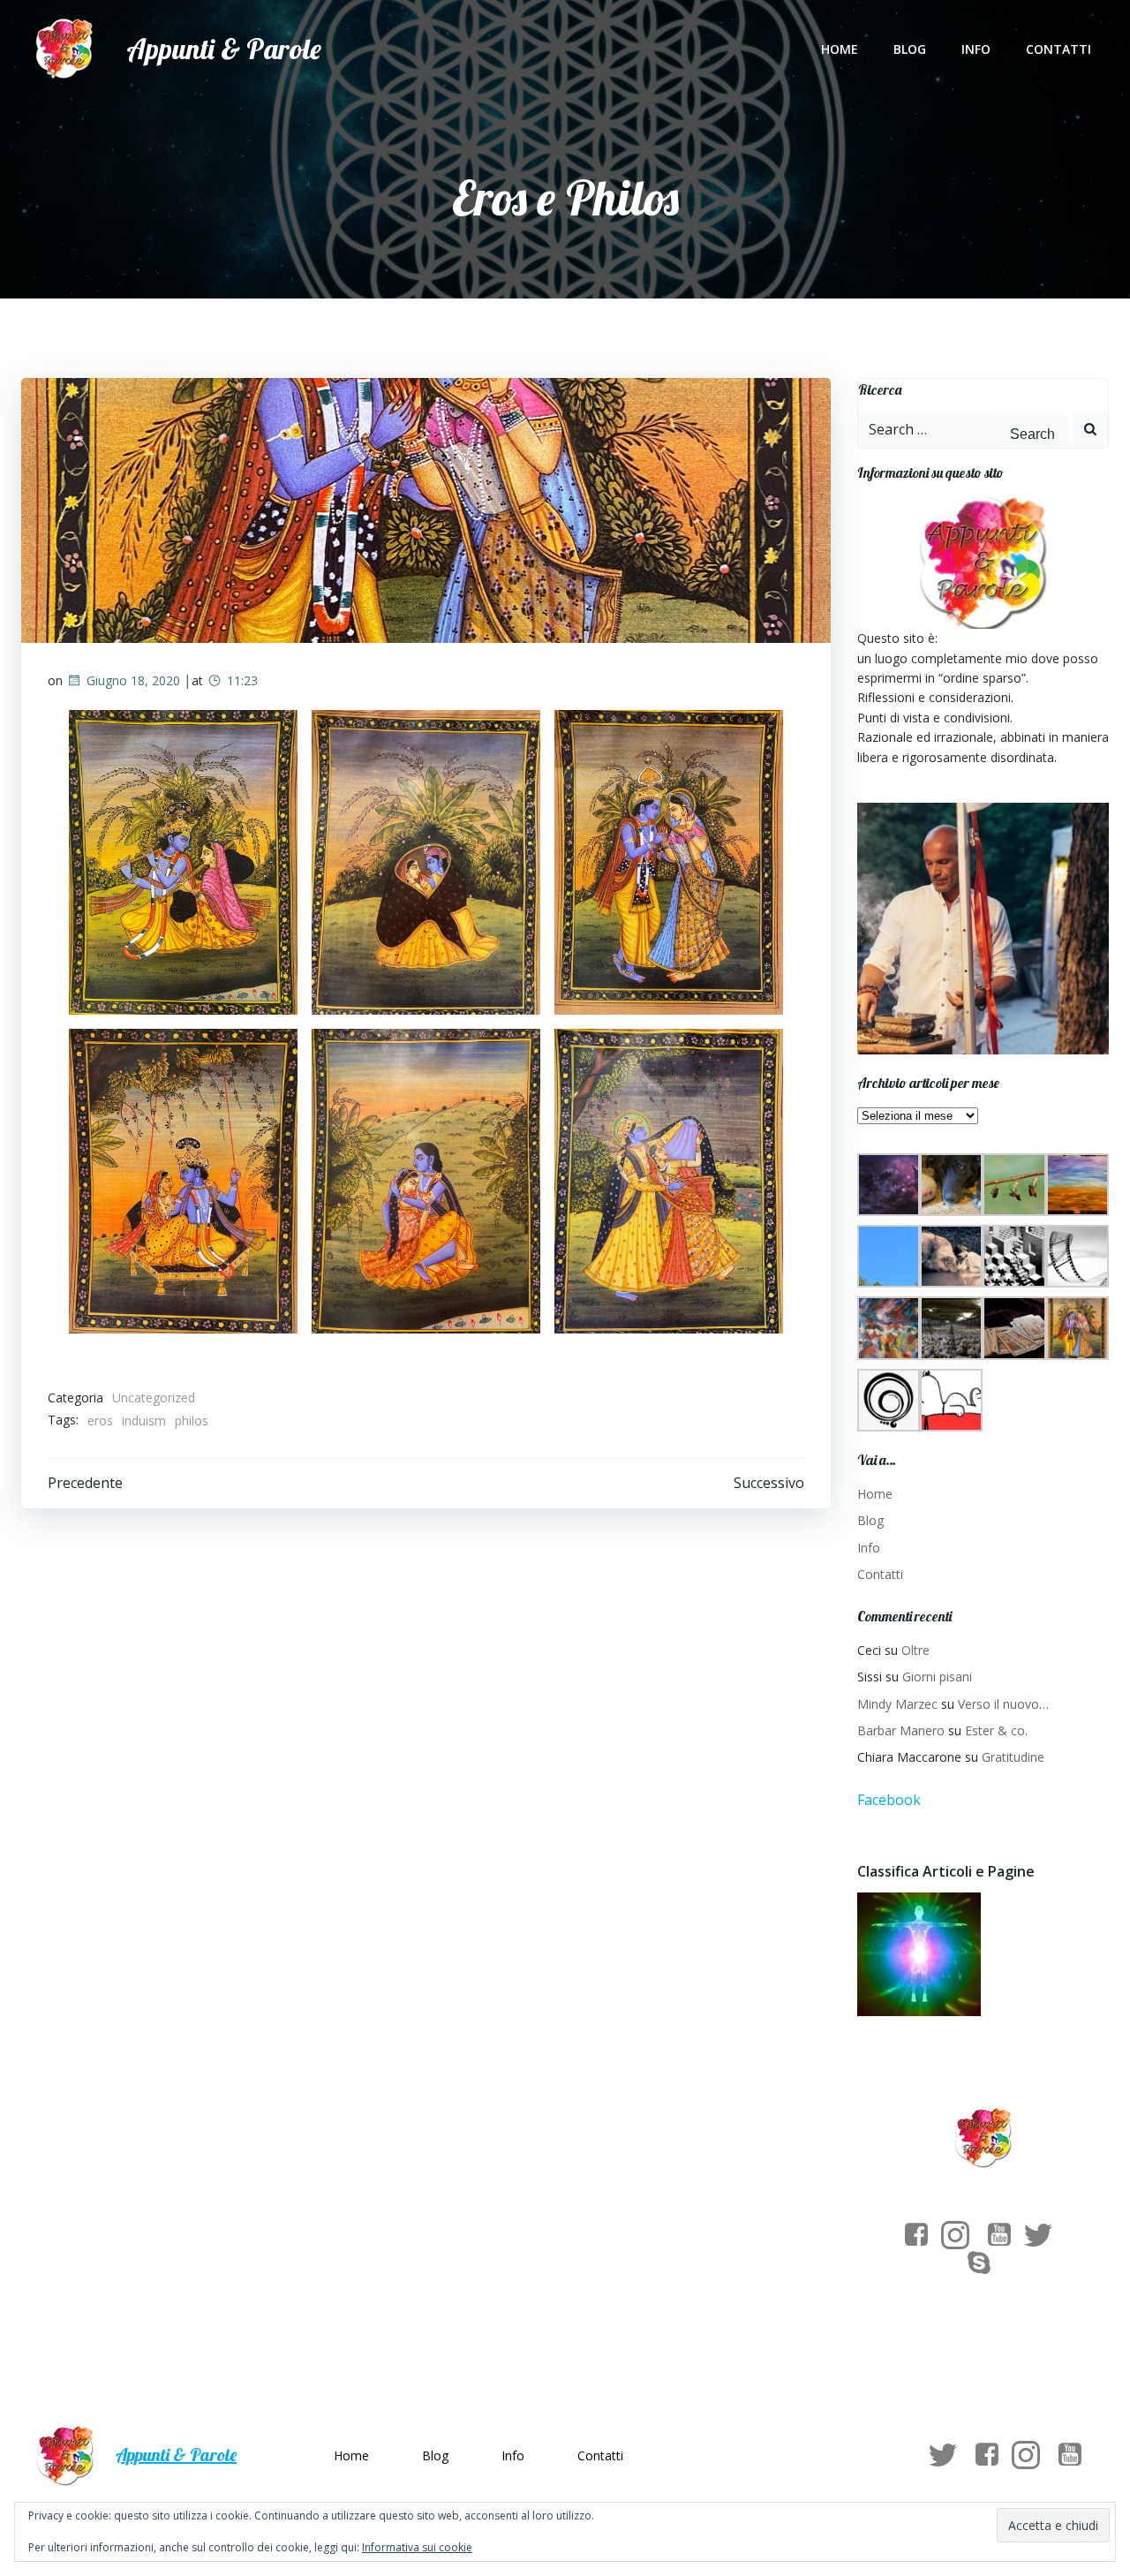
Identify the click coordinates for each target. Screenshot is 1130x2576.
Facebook (889, 1800)
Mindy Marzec (897, 1704)
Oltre (915, 1650)
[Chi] (919, 1955)
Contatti (1058, 49)
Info (976, 49)
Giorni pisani (937, 1677)
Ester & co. (996, 1730)
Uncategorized (154, 1398)
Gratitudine (1013, 1757)
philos (192, 1420)
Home (840, 49)
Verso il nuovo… (1003, 1704)
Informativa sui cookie (417, 2547)
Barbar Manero (901, 1730)
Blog (910, 49)
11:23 (242, 680)
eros (100, 1420)
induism (144, 1420)
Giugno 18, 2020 (133, 680)
